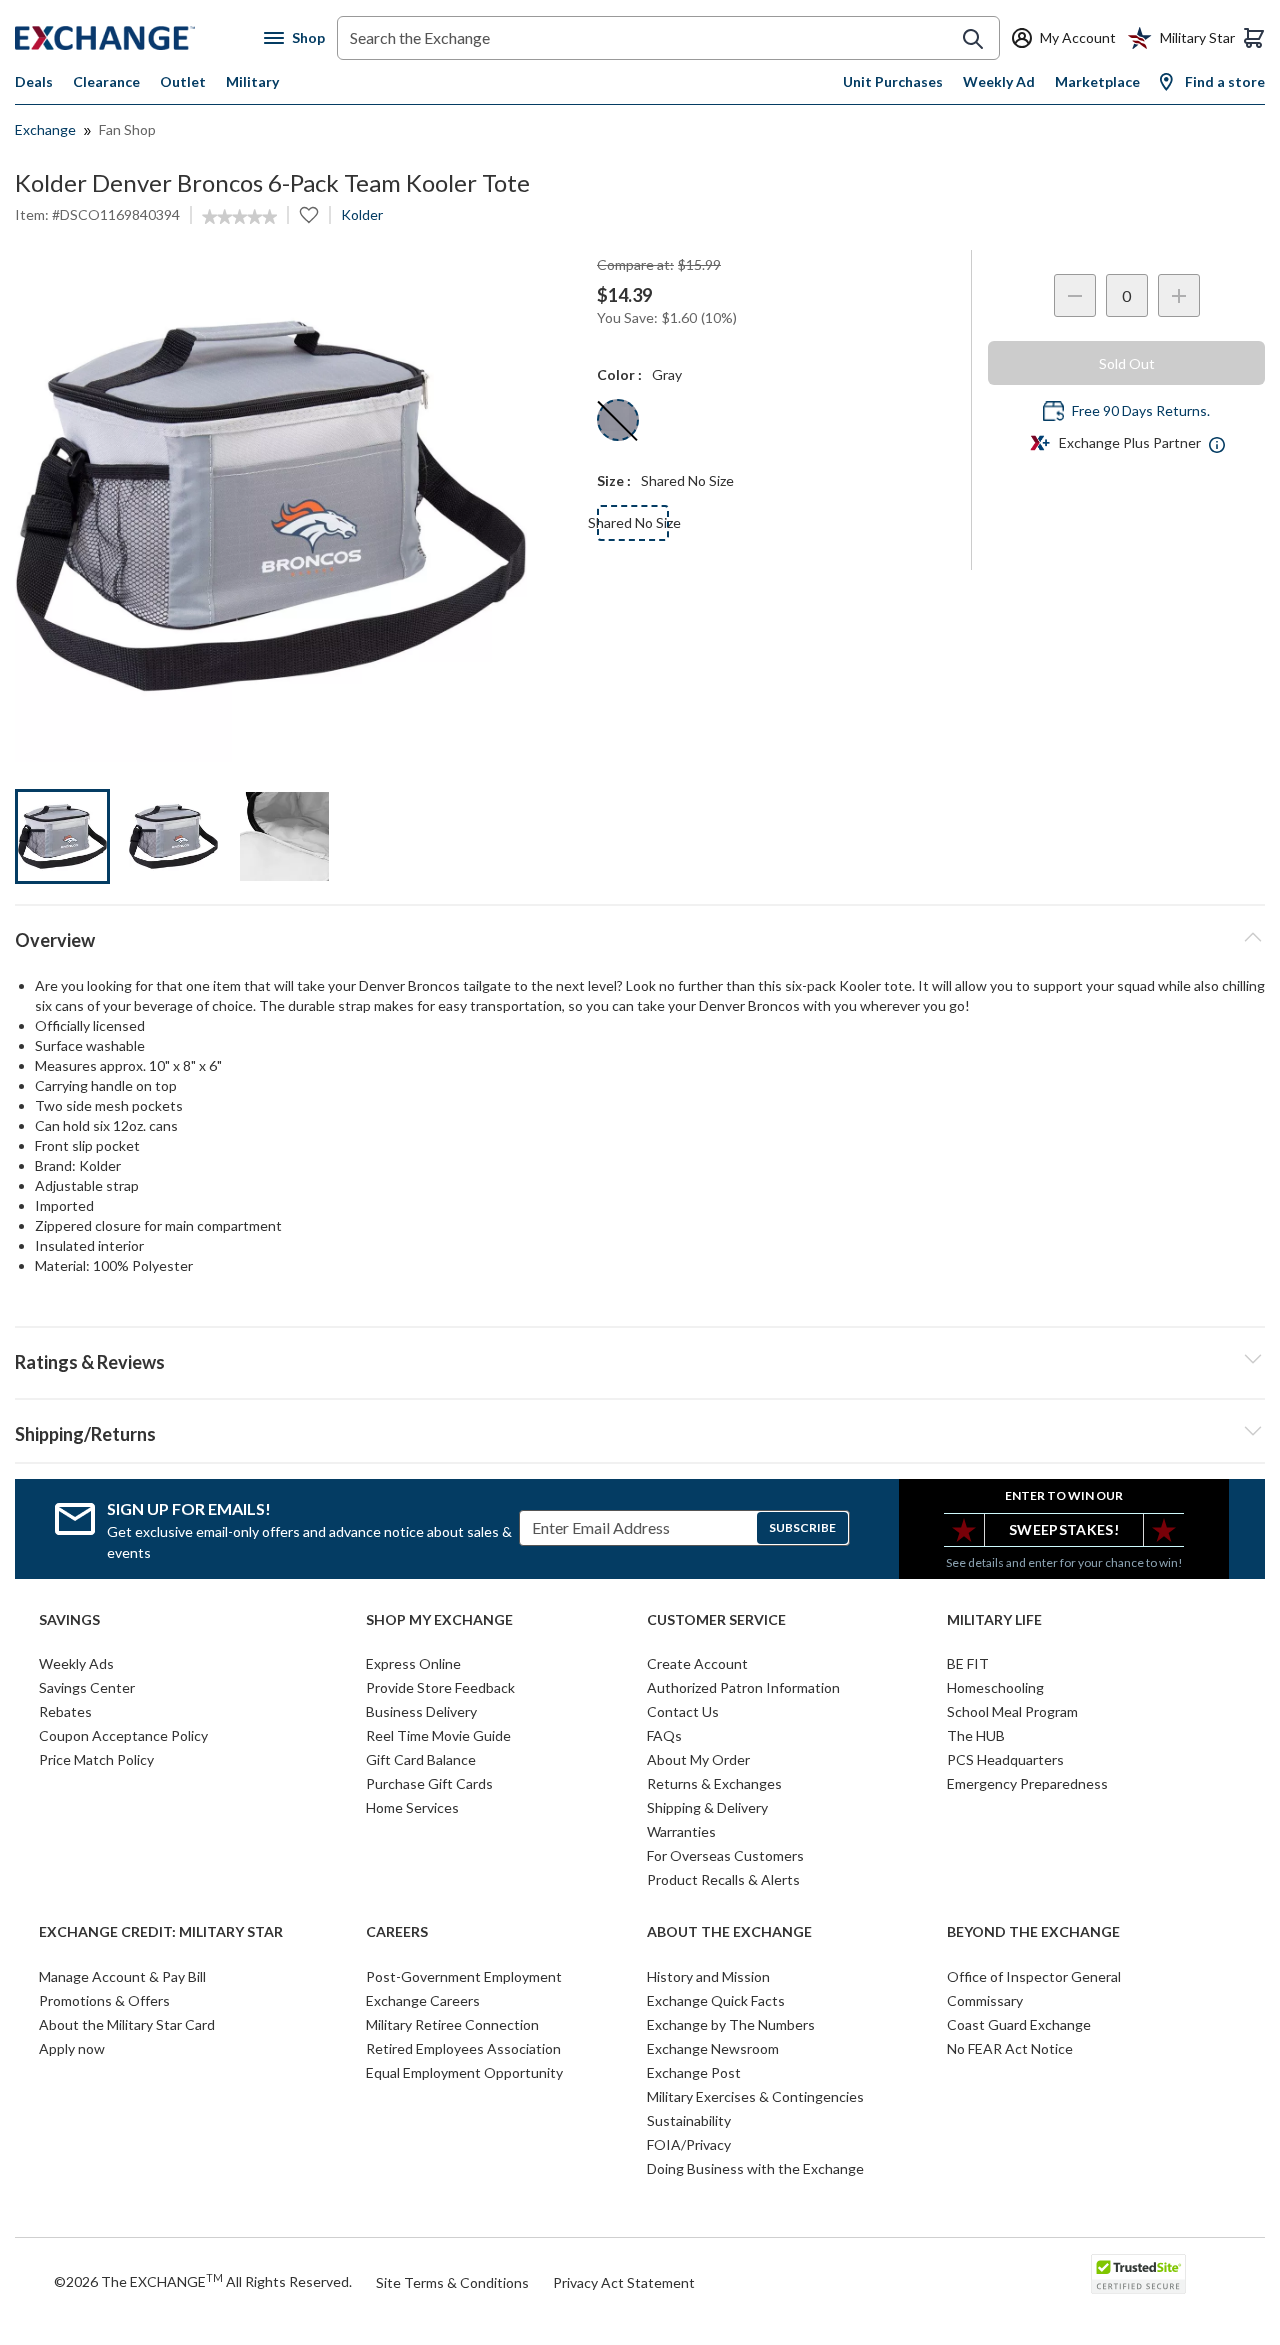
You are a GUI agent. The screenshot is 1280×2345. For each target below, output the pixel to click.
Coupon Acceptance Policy (123, 1735)
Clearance (106, 81)
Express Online (413, 1663)
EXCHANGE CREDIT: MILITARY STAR (161, 1932)
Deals (34, 81)
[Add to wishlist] (309, 215)
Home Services (412, 1807)
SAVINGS (69, 1620)
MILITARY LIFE (994, 1620)
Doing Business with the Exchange (755, 2168)
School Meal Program (1012, 1711)
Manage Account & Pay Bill (122, 1976)
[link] (239, 217)
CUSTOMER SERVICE (716, 1620)
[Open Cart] (1254, 38)
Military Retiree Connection (452, 2024)
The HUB (976, 1735)
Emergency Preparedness (1027, 1783)
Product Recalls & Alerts (723, 1879)
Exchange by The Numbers (731, 2024)
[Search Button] (973, 39)
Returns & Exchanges (714, 1783)
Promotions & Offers (104, 2000)
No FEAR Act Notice (1010, 2048)
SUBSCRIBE (802, 1527)
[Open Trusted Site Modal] (1138, 2274)
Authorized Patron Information (743, 1687)
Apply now (72, 2048)
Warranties (681, 1831)
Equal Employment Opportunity (464, 2072)
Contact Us (683, 1711)
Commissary (985, 2000)
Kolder (362, 214)
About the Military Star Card (127, 2024)
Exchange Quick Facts (716, 2000)
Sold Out (1127, 363)
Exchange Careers (423, 2000)
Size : (614, 480)
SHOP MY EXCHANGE (439, 1620)
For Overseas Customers (725, 1855)
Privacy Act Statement (624, 2282)
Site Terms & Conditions (452, 2282)
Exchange (45, 129)
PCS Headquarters (1005, 1759)
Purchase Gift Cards (429, 1783)
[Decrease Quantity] (1075, 295)
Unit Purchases (893, 81)
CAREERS (397, 1932)
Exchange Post (694, 2072)
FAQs (664, 1735)
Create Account (697, 1663)
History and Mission (708, 1976)
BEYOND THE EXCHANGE (1033, 1932)
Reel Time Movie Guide (438, 1735)
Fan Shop (127, 129)
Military (252, 81)
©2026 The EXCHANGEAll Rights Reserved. (203, 2281)
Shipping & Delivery (707, 1807)
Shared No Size (633, 522)
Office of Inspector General (1034, 1976)
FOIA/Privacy (689, 2144)
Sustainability (689, 2120)
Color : (619, 374)
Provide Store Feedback (440, 1687)
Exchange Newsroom (713, 2048)
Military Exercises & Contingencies (755, 2096)
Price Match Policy (96, 1759)
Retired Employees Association (463, 2048)
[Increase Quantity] (1179, 295)
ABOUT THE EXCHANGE (729, 1932)
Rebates (65, 1711)
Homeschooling (995, 1687)
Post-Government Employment (464, 1976)
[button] (640, 1359)
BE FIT (968, 1663)
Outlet (183, 81)
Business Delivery (421, 1711)
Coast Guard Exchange (1019, 2024)
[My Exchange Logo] (139, 38)
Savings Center (87, 1687)
